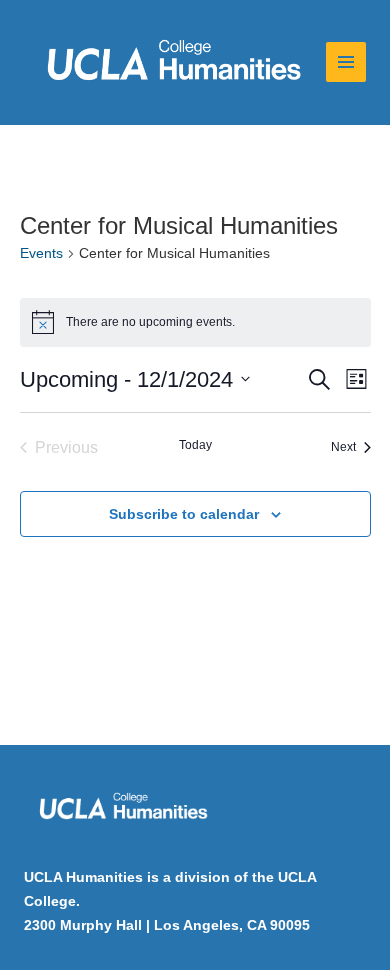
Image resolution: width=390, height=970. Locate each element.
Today (195, 445)
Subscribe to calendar (184, 514)
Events (41, 253)
